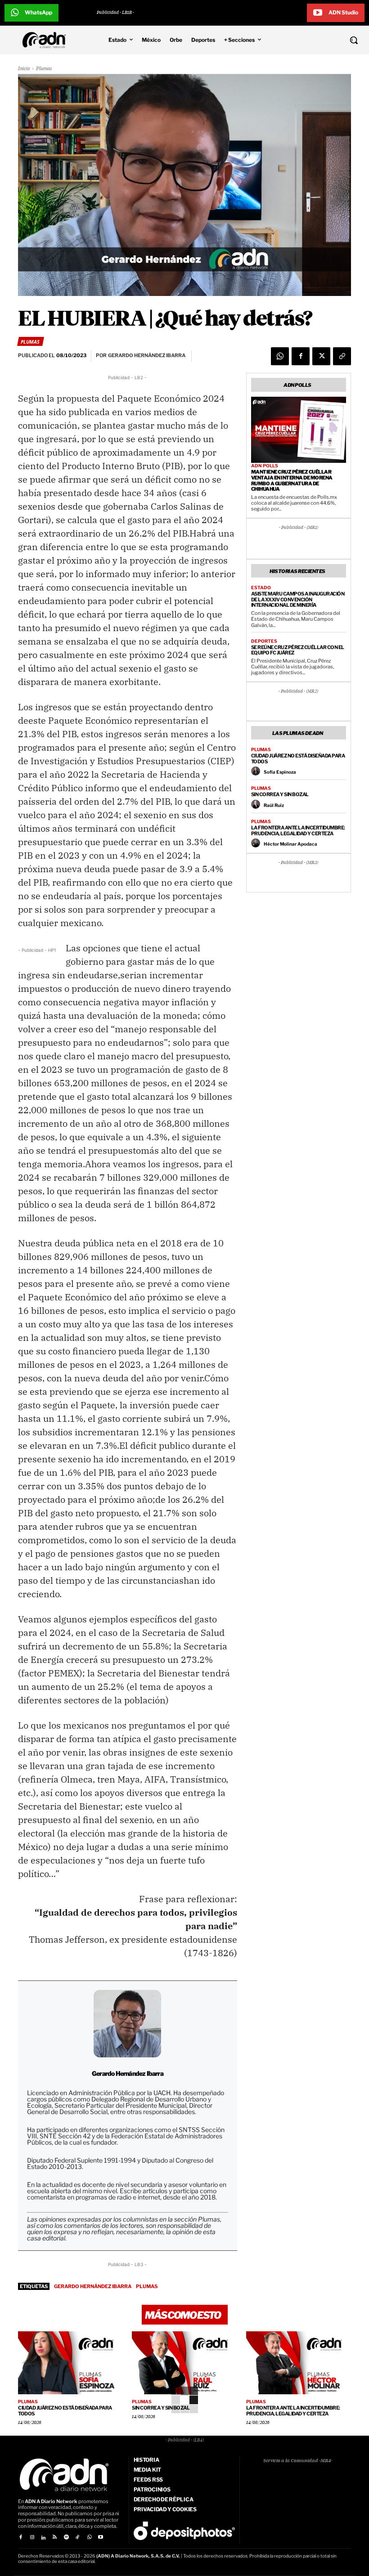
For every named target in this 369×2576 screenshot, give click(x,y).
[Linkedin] (43, 2538)
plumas (147, 2286)
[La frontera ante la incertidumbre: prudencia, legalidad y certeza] (299, 2363)
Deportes (264, 641)
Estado (261, 587)
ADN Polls (265, 466)
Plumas (44, 69)
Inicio (24, 69)
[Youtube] (101, 2538)
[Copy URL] (342, 356)
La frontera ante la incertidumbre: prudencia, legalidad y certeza (298, 831)
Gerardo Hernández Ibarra (93, 2286)
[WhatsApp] (280, 356)
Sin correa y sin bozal (280, 794)
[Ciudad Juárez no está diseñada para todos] (70, 2363)
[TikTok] (78, 2538)
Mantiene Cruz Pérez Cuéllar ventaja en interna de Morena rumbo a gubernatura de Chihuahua (292, 480)
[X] (321, 356)
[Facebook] (301, 356)
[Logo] (46, 40)
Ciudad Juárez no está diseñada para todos (298, 759)
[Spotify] (66, 2538)
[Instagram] (32, 2538)
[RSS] (55, 2538)
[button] (323, 40)
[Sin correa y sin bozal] (184, 2363)
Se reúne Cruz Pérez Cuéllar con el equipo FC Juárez (298, 650)
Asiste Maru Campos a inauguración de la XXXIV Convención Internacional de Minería (298, 599)
